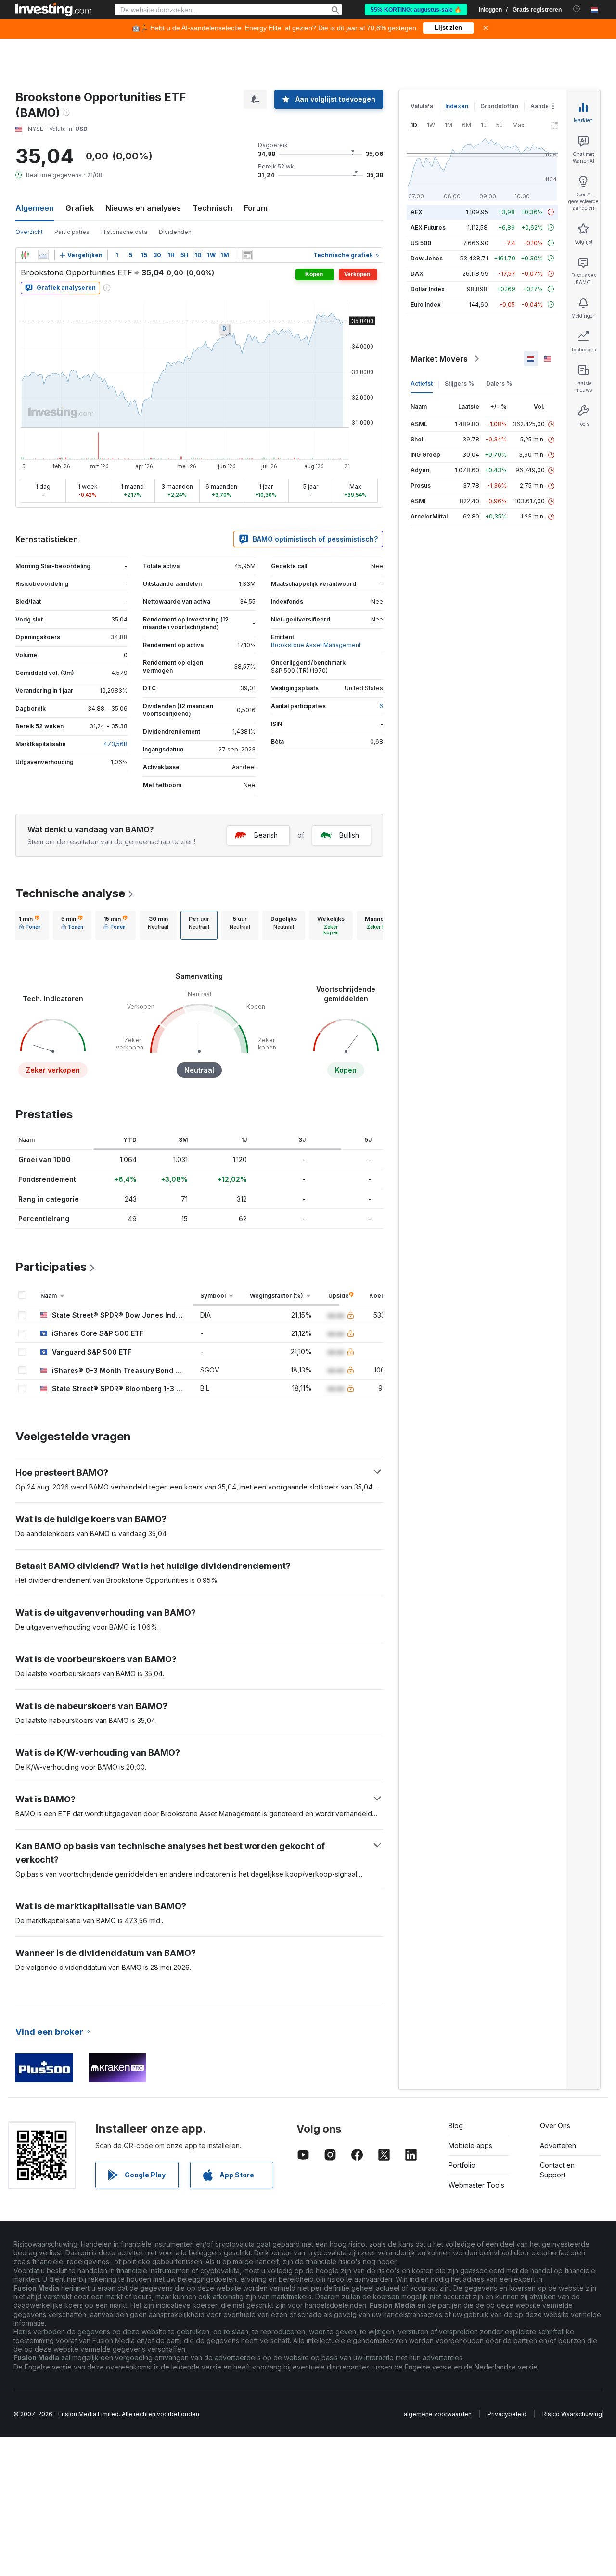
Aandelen (544, 106)
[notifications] (577, 9)
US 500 (421, 243)
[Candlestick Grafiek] (25, 255)
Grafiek (80, 208)
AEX (417, 212)
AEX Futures (428, 227)
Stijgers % (459, 383)
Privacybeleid (507, 2414)
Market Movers (439, 359)
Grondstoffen (499, 106)
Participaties (72, 232)
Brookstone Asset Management (316, 645)
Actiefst (422, 383)
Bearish (266, 835)
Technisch (212, 208)
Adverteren (558, 2145)
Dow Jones (427, 258)
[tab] (30, 925)
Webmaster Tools (476, 2185)
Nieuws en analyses (143, 208)
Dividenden (175, 232)
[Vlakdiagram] (43, 255)
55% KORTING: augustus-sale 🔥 (416, 10)
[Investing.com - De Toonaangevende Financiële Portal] (53, 10)
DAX (417, 274)
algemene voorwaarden (438, 2414)
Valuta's (422, 106)
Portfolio (462, 2165)
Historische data (124, 232)
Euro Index (426, 304)
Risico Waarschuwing (572, 2414)
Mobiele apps (470, 2145)
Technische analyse (70, 893)
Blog (456, 2126)
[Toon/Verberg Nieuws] (247, 255)
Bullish (349, 835)
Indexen (457, 106)
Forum (256, 208)
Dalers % (499, 383)
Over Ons (555, 2126)
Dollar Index (428, 289)
